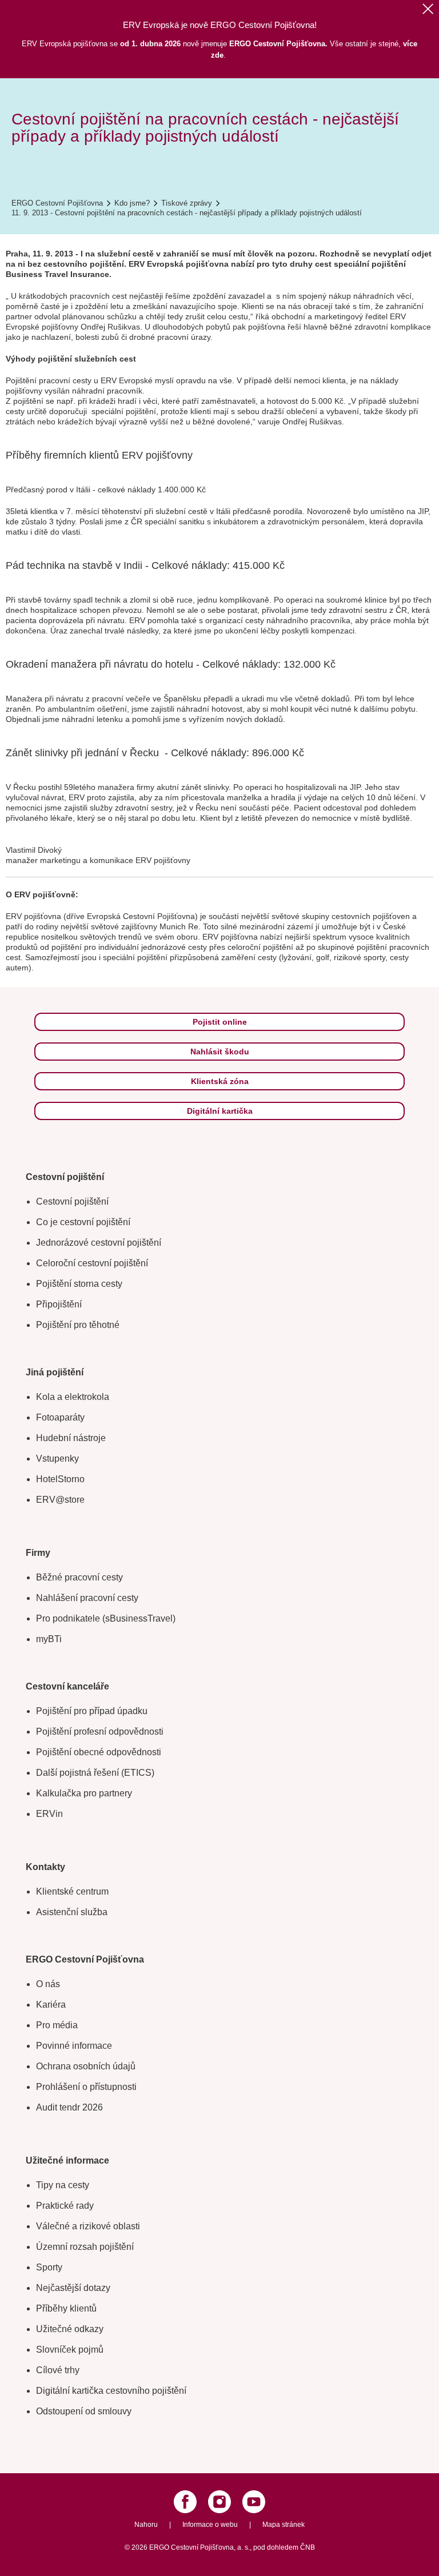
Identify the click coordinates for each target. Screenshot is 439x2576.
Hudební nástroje (71, 1438)
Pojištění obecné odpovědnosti (99, 1752)
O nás (48, 1984)
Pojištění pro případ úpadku (92, 1711)
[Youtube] (254, 2502)
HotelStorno (60, 1479)
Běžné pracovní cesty (79, 1577)
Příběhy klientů (66, 2308)
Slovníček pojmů (70, 2350)
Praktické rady (65, 2206)
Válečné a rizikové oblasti (88, 2226)
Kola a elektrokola (73, 1397)
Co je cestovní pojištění (83, 1222)
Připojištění (59, 1304)
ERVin (49, 1814)
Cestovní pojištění (72, 1201)
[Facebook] (185, 2502)
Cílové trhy (58, 2370)
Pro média (57, 2025)
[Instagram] (219, 2502)
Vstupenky (57, 1458)
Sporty (49, 2267)
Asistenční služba (72, 1912)
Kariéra (51, 2005)
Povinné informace (74, 2046)
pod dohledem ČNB (284, 2547)
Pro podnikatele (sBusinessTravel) (106, 1618)
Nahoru (146, 2525)
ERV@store (60, 1500)
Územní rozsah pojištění (85, 2247)
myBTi (49, 1639)
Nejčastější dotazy (73, 2288)
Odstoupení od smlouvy (84, 2411)
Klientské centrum (72, 1891)
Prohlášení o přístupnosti (86, 2087)
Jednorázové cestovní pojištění (99, 1243)
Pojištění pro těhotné (78, 1325)
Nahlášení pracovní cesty (87, 1598)
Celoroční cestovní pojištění (92, 1263)
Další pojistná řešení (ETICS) (95, 1773)
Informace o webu (210, 2525)
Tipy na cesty (63, 2185)
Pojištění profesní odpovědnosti (100, 1732)
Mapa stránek (284, 2525)
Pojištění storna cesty (79, 1284)
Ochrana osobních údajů (86, 2066)
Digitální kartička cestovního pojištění (111, 2391)
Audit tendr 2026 (69, 2107)
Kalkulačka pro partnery (84, 1793)
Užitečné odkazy (70, 2329)
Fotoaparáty (60, 1417)
